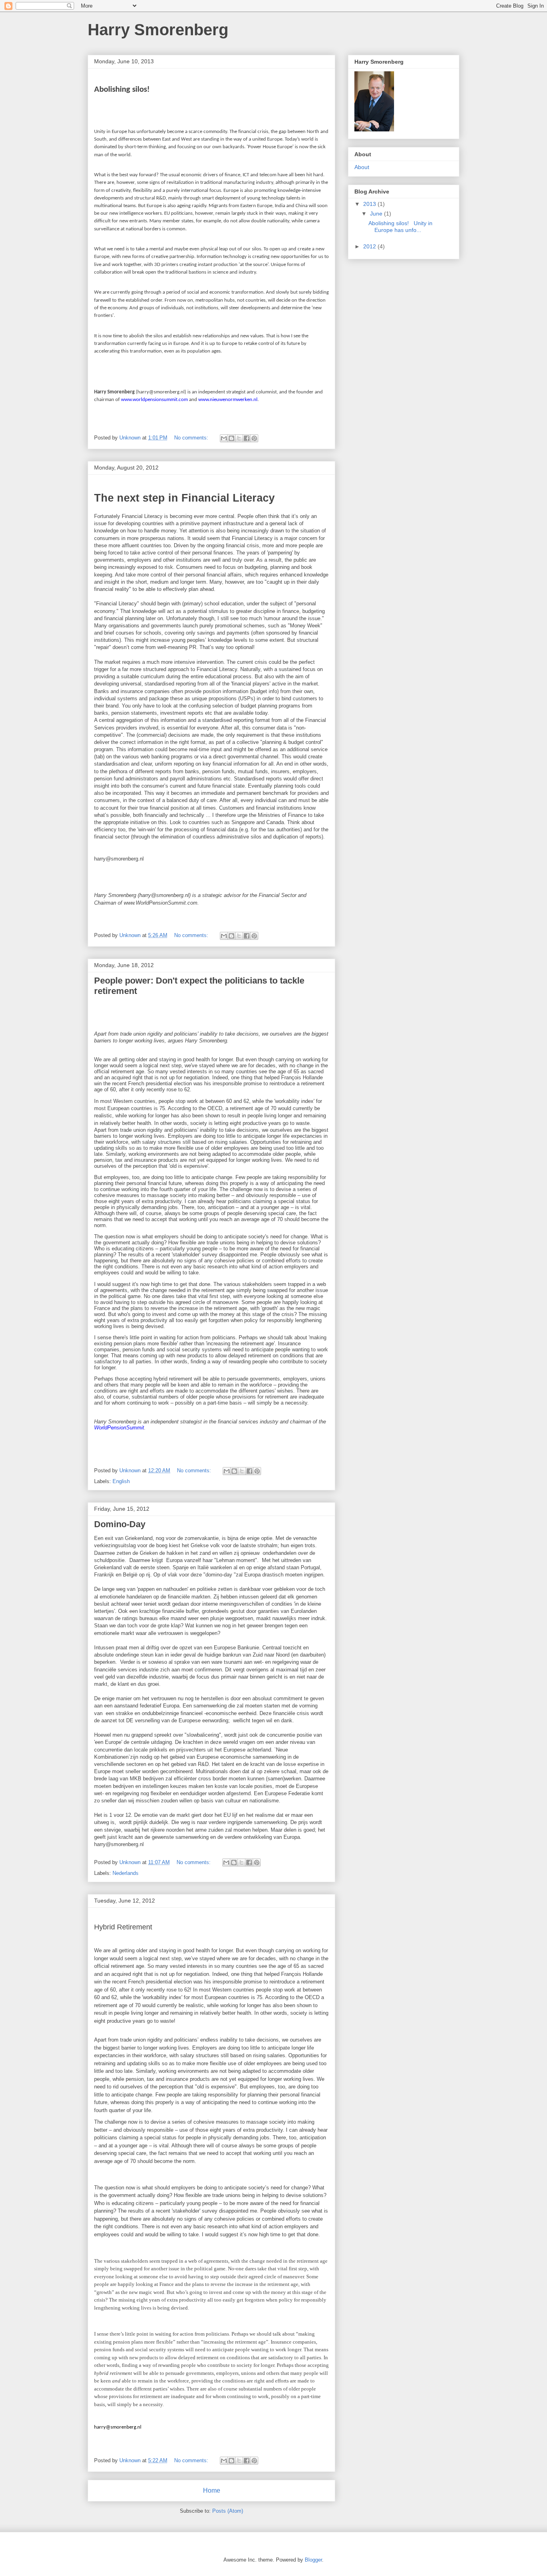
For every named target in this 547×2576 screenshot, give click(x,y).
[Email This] (224, 438)
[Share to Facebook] (247, 438)
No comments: (192, 438)
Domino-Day (120, 1524)
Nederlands (126, 1873)
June (377, 214)
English (121, 1481)
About (362, 167)
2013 (370, 204)
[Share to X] (239, 438)
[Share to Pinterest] (254, 438)
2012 (370, 246)
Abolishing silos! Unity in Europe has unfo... (400, 227)
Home (212, 2490)
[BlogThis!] (231, 438)
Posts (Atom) (228, 2511)
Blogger (313, 2560)
